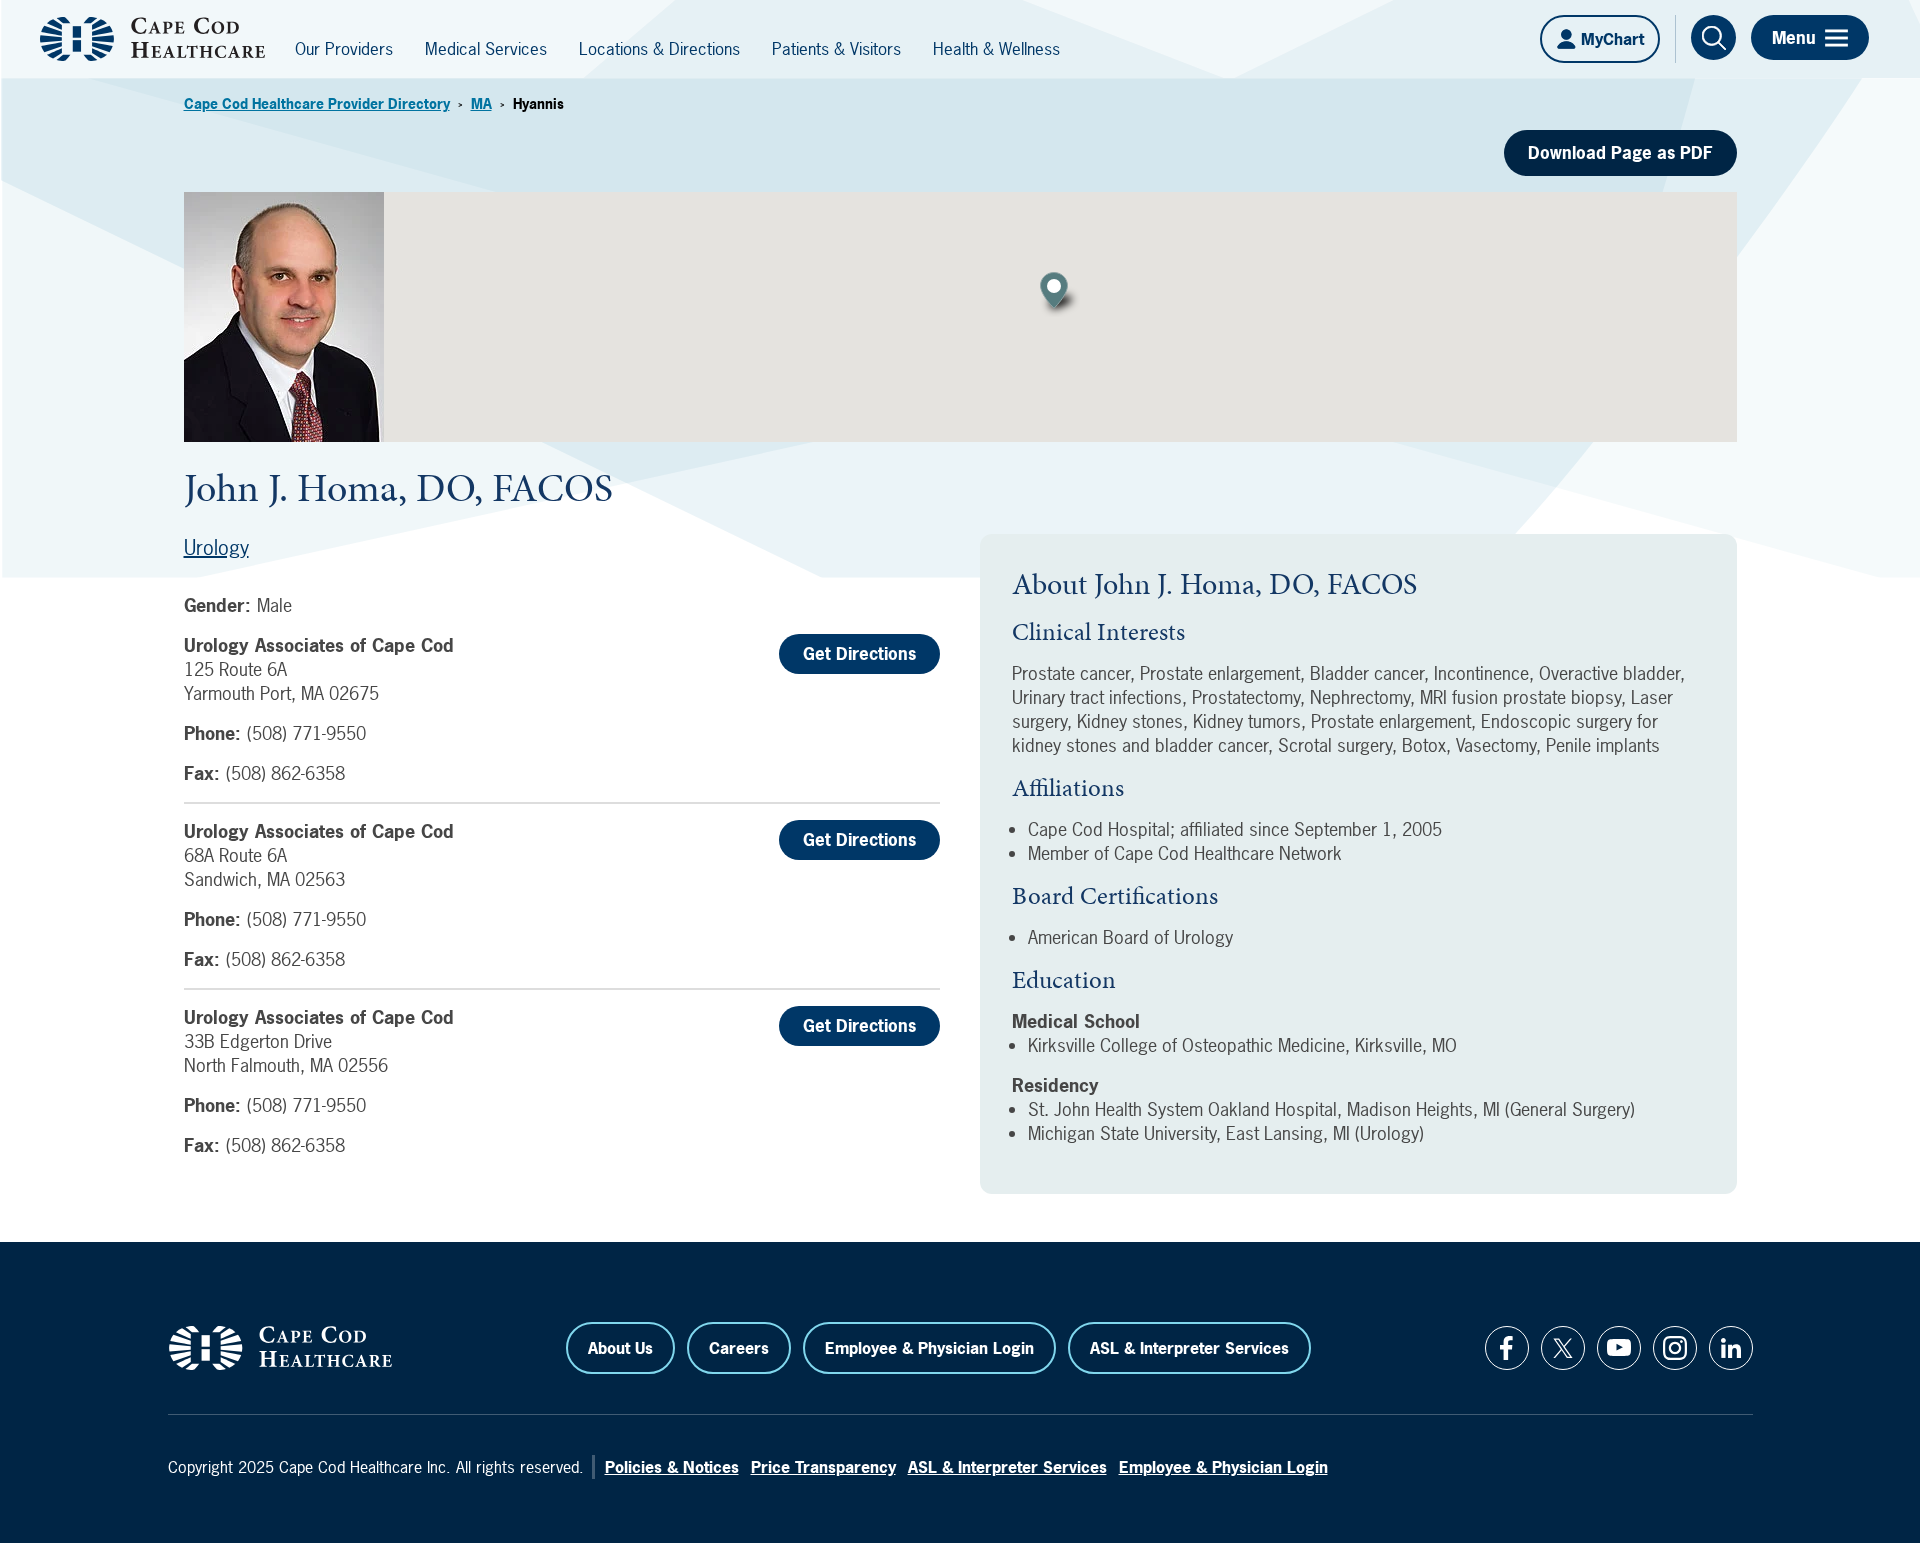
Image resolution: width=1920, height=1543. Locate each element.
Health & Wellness (996, 48)
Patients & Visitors (836, 48)
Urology (216, 547)
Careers (739, 1348)
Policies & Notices (672, 1467)
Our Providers (344, 48)
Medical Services (486, 48)
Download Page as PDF (1620, 152)
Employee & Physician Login (929, 1348)
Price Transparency (823, 1467)
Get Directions (859, 653)
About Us (620, 1348)
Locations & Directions (659, 48)
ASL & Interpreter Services (1189, 1348)
